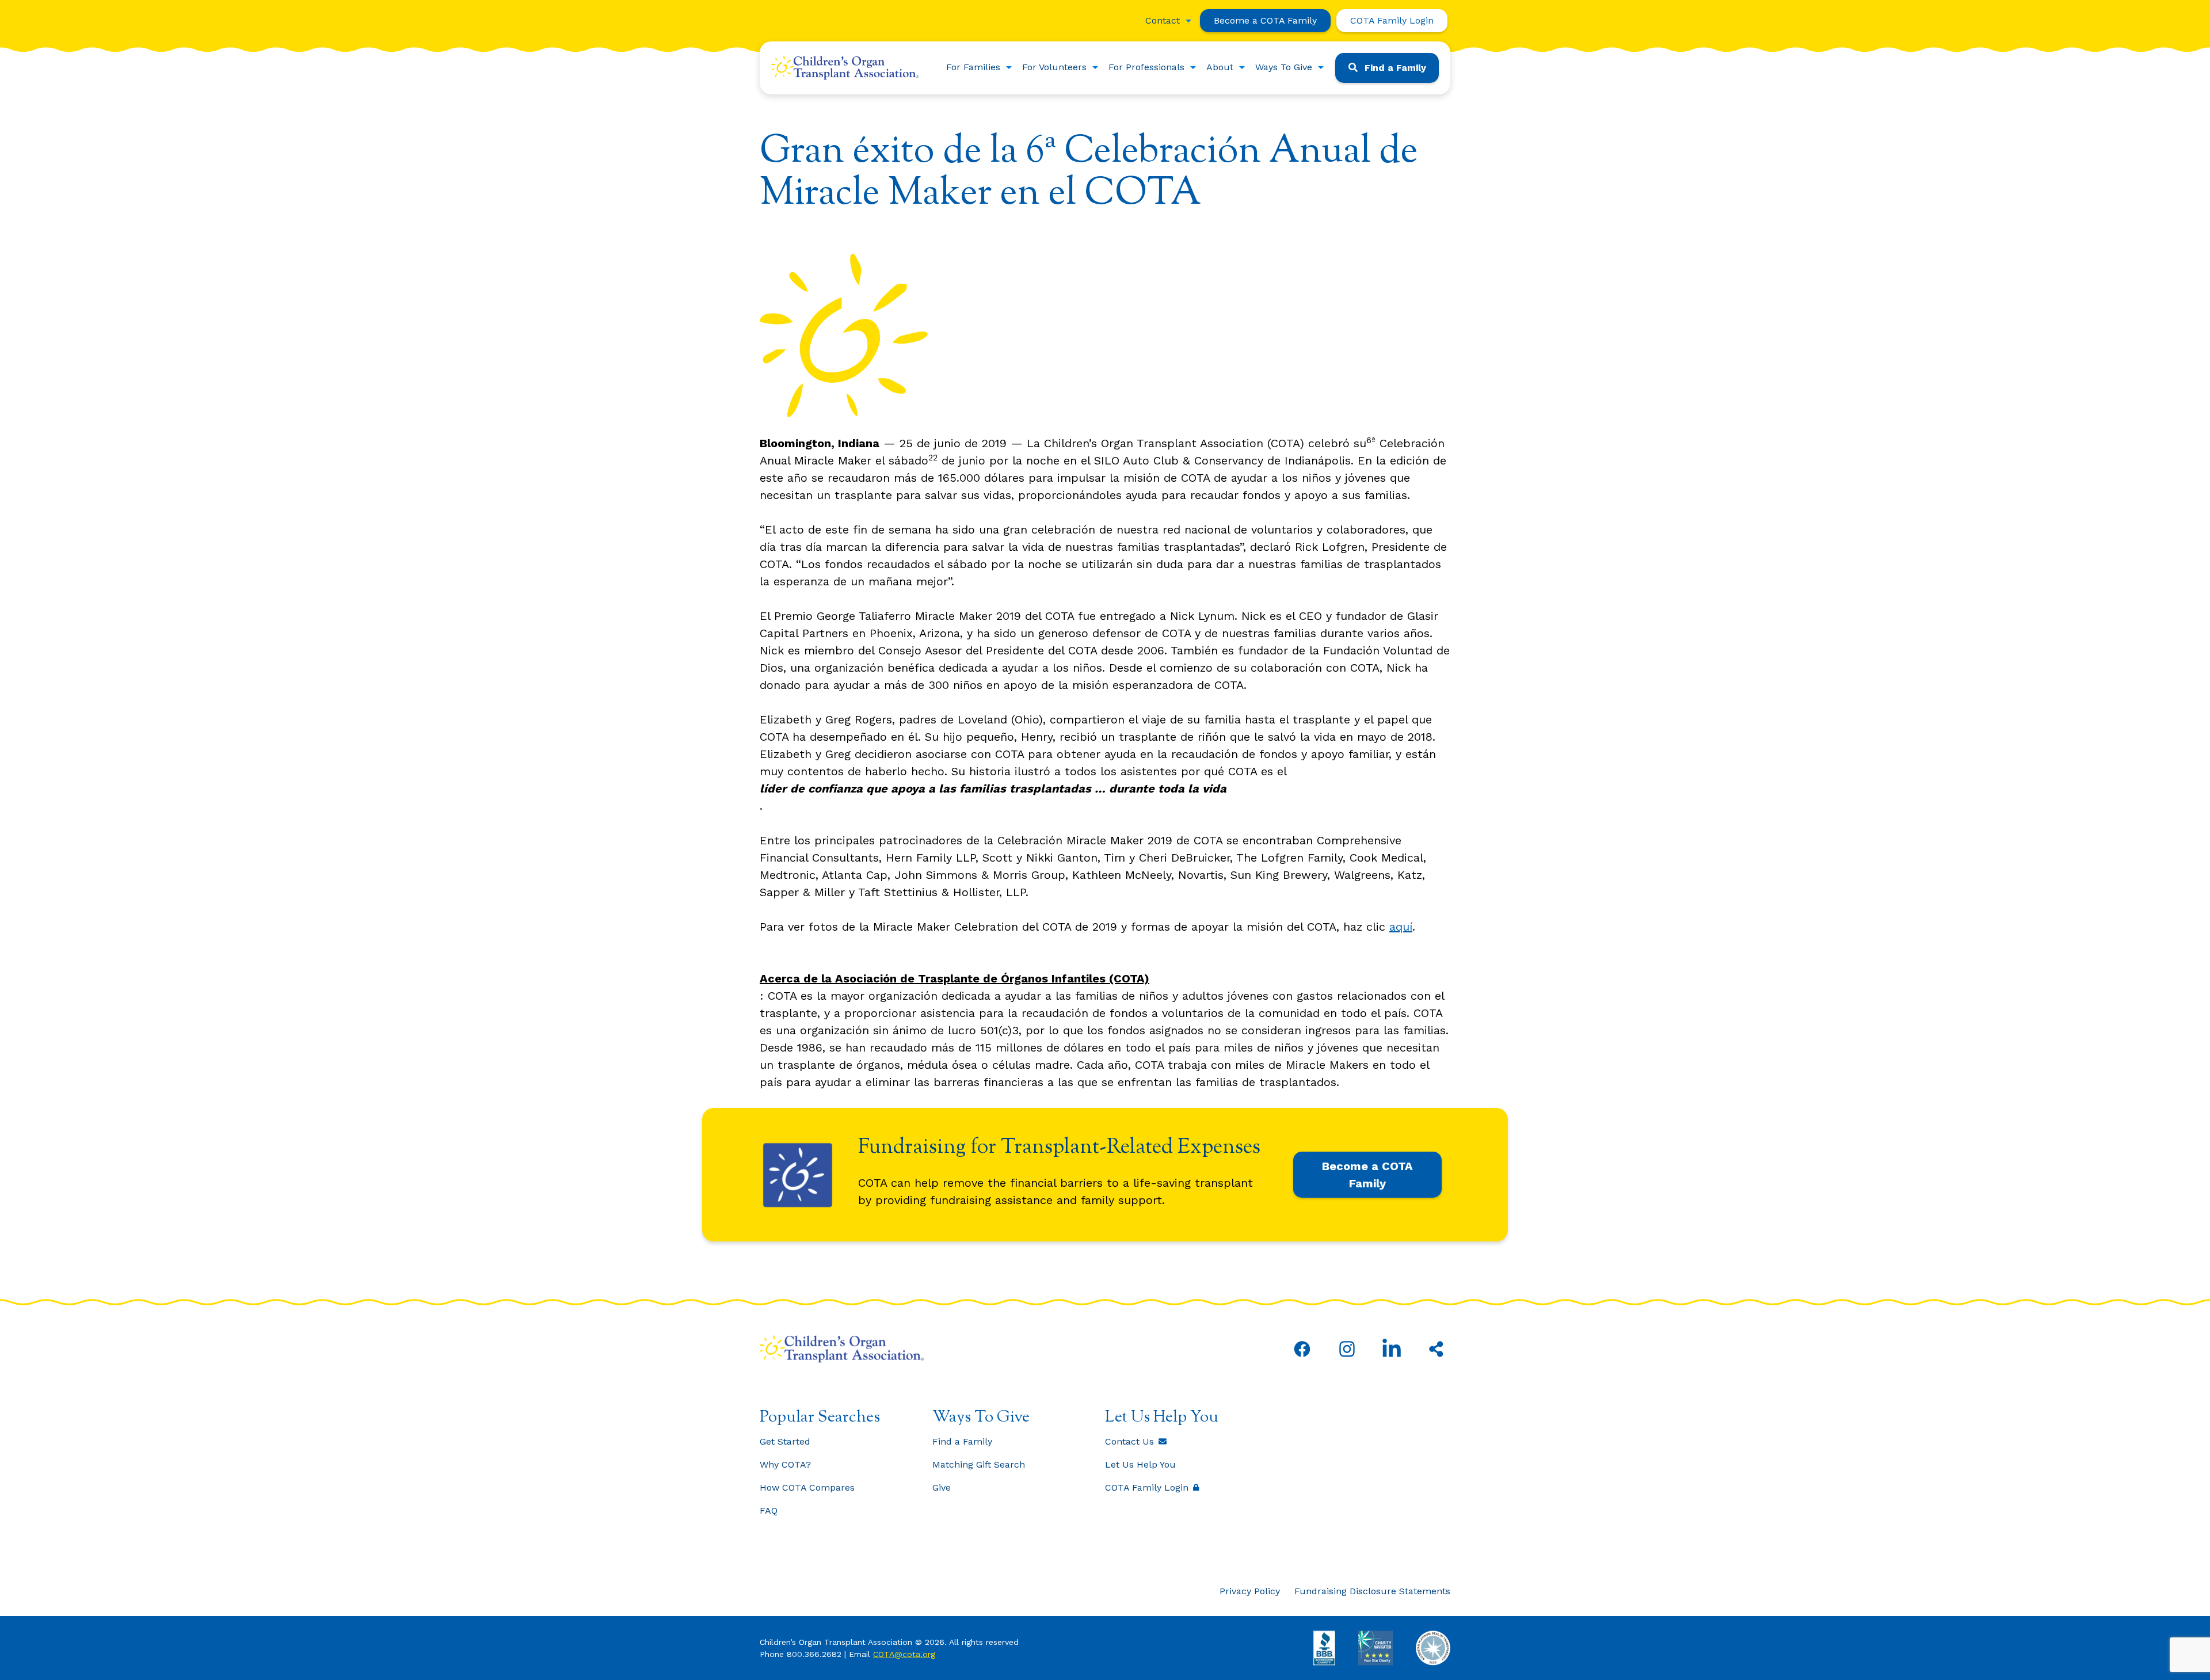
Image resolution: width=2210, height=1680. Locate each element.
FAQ (769, 1511)
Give (942, 1487)
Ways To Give (1284, 67)
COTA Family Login (1392, 20)
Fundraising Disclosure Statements (1372, 1591)
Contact (1163, 20)
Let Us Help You (1140, 1464)
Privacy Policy (1250, 1591)
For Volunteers (1054, 67)
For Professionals (1146, 67)
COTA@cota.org (904, 1654)
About (1220, 67)
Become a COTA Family (1265, 20)
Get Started (785, 1441)
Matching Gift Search (979, 1464)
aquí (1401, 927)
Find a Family (1395, 68)
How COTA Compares (807, 1487)
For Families (973, 67)
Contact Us (1129, 1441)
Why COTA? (785, 1464)
